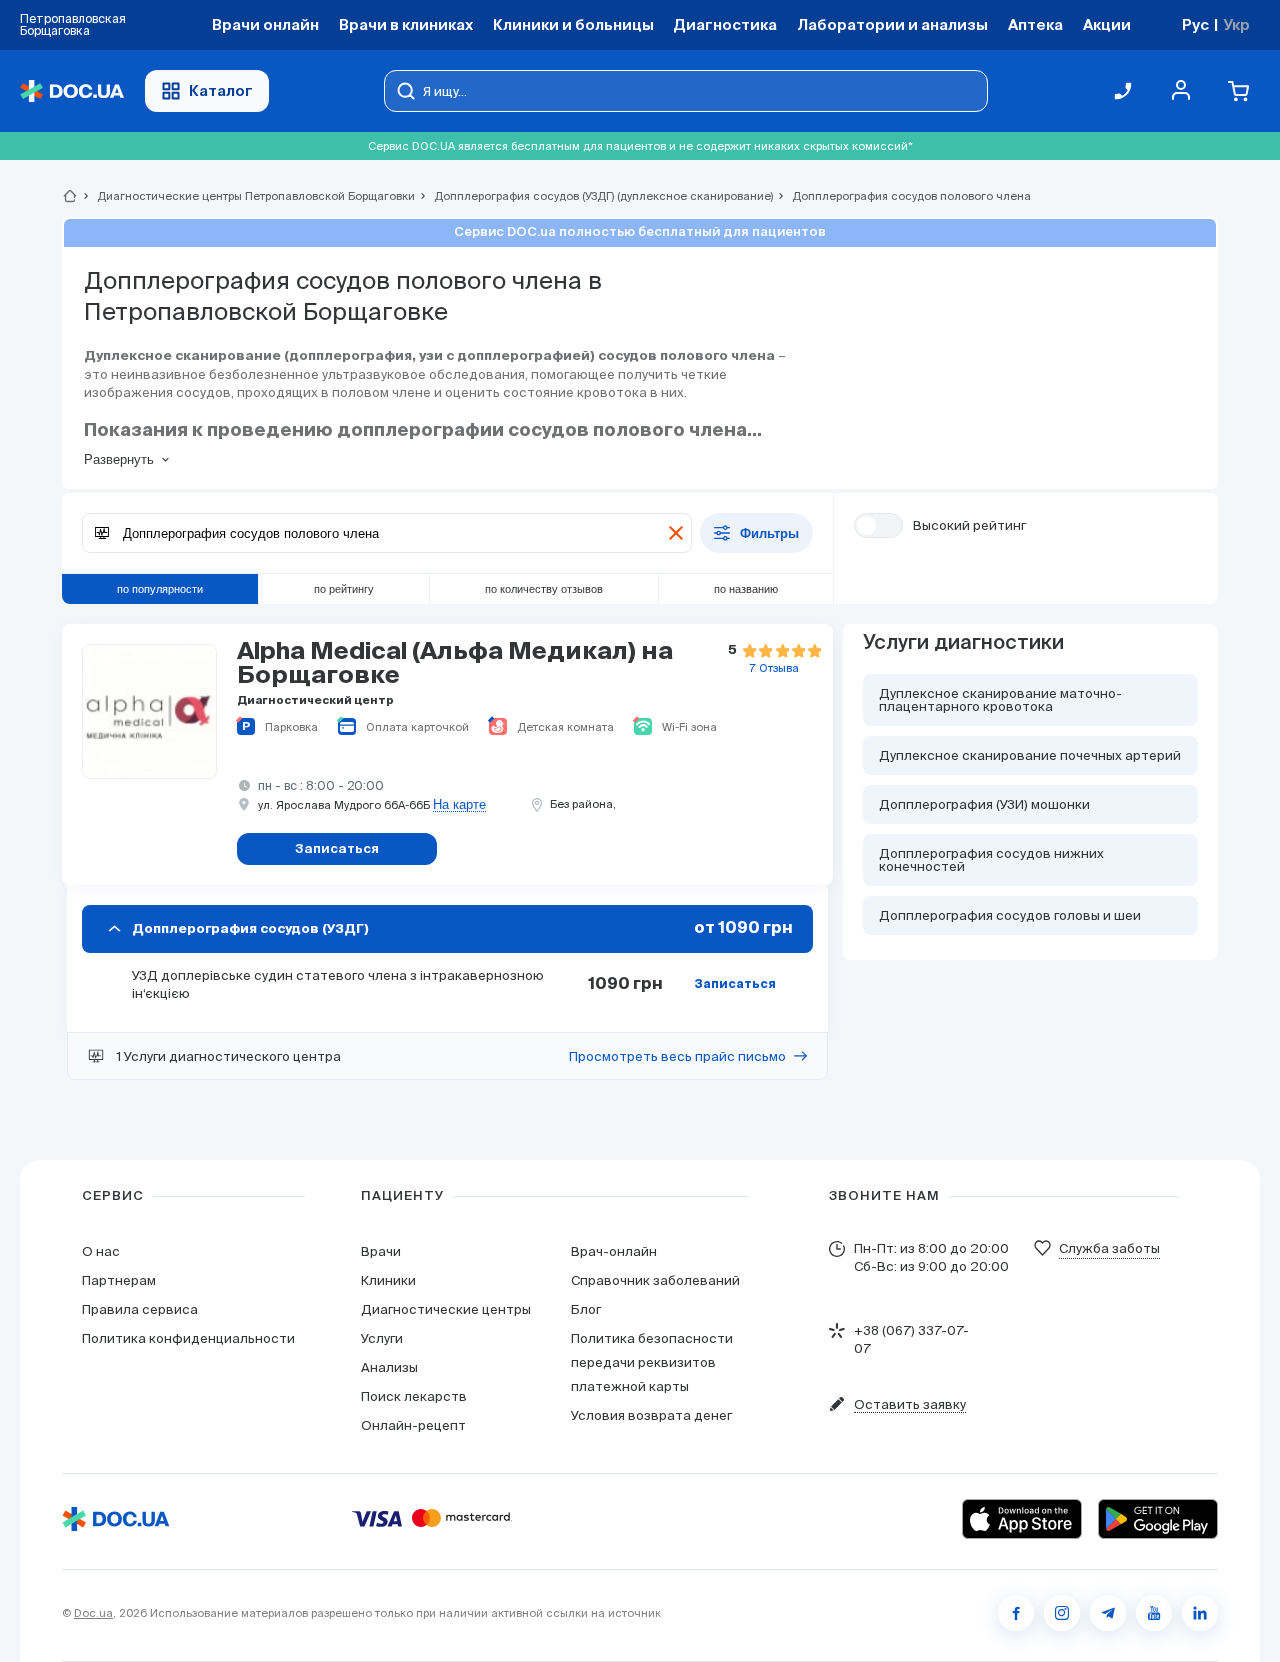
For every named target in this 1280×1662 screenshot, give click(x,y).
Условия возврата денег (651, 1415)
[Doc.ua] (72, 91)
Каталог (221, 90)
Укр (1236, 24)
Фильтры (769, 533)
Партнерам (119, 1280)
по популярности (160, 589)
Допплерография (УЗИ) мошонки (984, 804)
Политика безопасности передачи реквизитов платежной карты (652, 1362)
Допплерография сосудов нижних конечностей (991, 860)
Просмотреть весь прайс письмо (677, 1056)
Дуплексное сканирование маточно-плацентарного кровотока (1000, 700)
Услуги (382, 1338)
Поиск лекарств (414, 1396)
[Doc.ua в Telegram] (1108, 1613)
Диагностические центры (446, 1309)
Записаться (735, 985)
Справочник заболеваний (655, 1280)
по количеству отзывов (544, 589)
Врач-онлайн (614, 1251)
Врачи (381, 1251)
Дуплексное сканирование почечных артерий (1030, 755)
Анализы (389, 1367)
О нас (101, 1251)
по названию (746, 589)
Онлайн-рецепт (413, 1425)
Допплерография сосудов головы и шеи (1010, 915)
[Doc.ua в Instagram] (1062, 1613)
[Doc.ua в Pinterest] (1200, 1613)
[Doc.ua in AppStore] (1022, 1519)
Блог (586, 1309)
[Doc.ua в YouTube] (1154, 1613)
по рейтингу (344, 589)
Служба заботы (1109, 1248)
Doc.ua (93, 1613)
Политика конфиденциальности (188, 1338)
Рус (1195, 24)
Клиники (388, 1280)
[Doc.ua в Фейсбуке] (1016, 1613)
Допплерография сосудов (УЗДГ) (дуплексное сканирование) (595, 196)
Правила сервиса (140, 1309)
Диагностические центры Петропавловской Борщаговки (247, 196)
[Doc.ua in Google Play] (1158, 1519)
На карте (459, 805)
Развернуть (119, 459)
